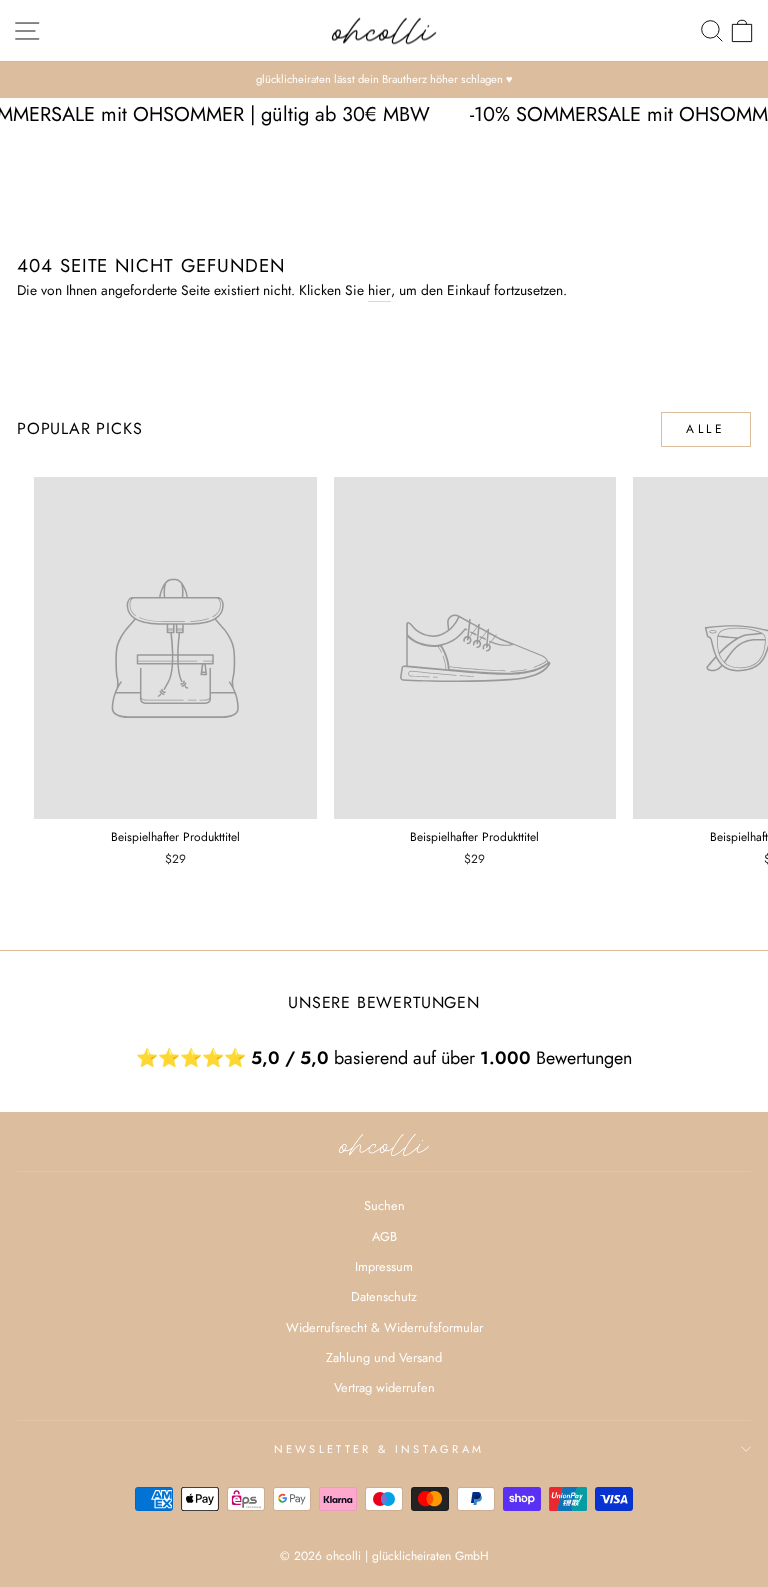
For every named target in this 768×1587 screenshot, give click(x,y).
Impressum (384, 1266)
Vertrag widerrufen (384, 1387)
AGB (384, 1236)
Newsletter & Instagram (379, 1449)
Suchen (384, 1205)
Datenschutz (384, 1296)
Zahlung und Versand (384, 1357)
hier (379, 290)
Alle (705, 429)
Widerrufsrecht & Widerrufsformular (384, 1327)
